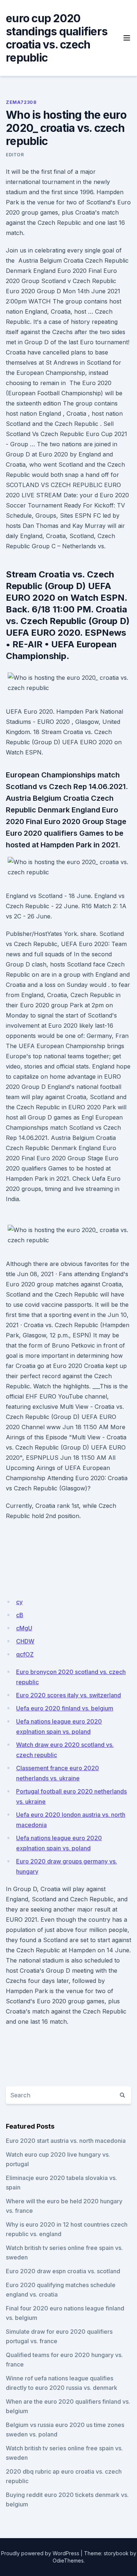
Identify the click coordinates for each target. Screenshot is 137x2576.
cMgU (24, 1628)
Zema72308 (21, 102)
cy (19, 1602)
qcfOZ (25, 1654)
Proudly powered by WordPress (40, 2553)
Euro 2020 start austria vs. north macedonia (66, 2141)
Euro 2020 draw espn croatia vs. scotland (63, 2271)
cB (20, 1615)
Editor (15, 155)
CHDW (25, 1641)
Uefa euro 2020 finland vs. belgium (65, 1708)
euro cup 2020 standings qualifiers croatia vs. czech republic (57, 38)
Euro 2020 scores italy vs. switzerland (68, 1695)
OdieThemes (68, 2561)
